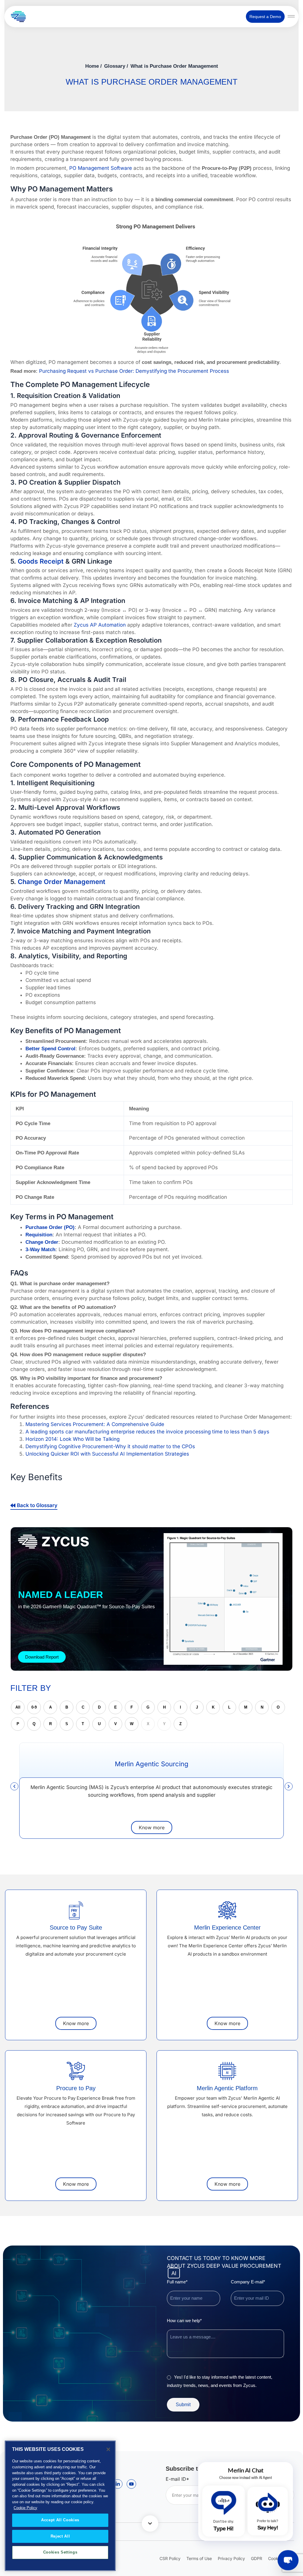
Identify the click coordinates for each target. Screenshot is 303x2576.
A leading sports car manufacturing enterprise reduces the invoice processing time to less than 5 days (147, 1432)
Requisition (39, 1235)
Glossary (115, 66)
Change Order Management (62, 882)
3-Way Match (40, 1250)
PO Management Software (101, 168)
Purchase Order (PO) (50, 1227)
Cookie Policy (25, 2508)
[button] (14, 1786)
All (18, 1707)
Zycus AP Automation (100, 625)
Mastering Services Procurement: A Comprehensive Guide (95, 1424)
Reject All (60, 2536)
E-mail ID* (177, 2479)
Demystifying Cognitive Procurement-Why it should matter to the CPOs (110, 1446)
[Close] (108, 2449)
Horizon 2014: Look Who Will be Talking (72, 1439)
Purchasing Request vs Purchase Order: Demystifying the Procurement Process (134, 371)
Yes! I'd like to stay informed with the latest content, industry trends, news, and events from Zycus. (220, 2381)
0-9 (34, 1707)
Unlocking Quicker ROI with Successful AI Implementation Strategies (107, 1454)
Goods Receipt (41, 561)
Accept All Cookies (60, 2520)
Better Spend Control (50, 1049)
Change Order (42, 1242)
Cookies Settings (60, 2552)
